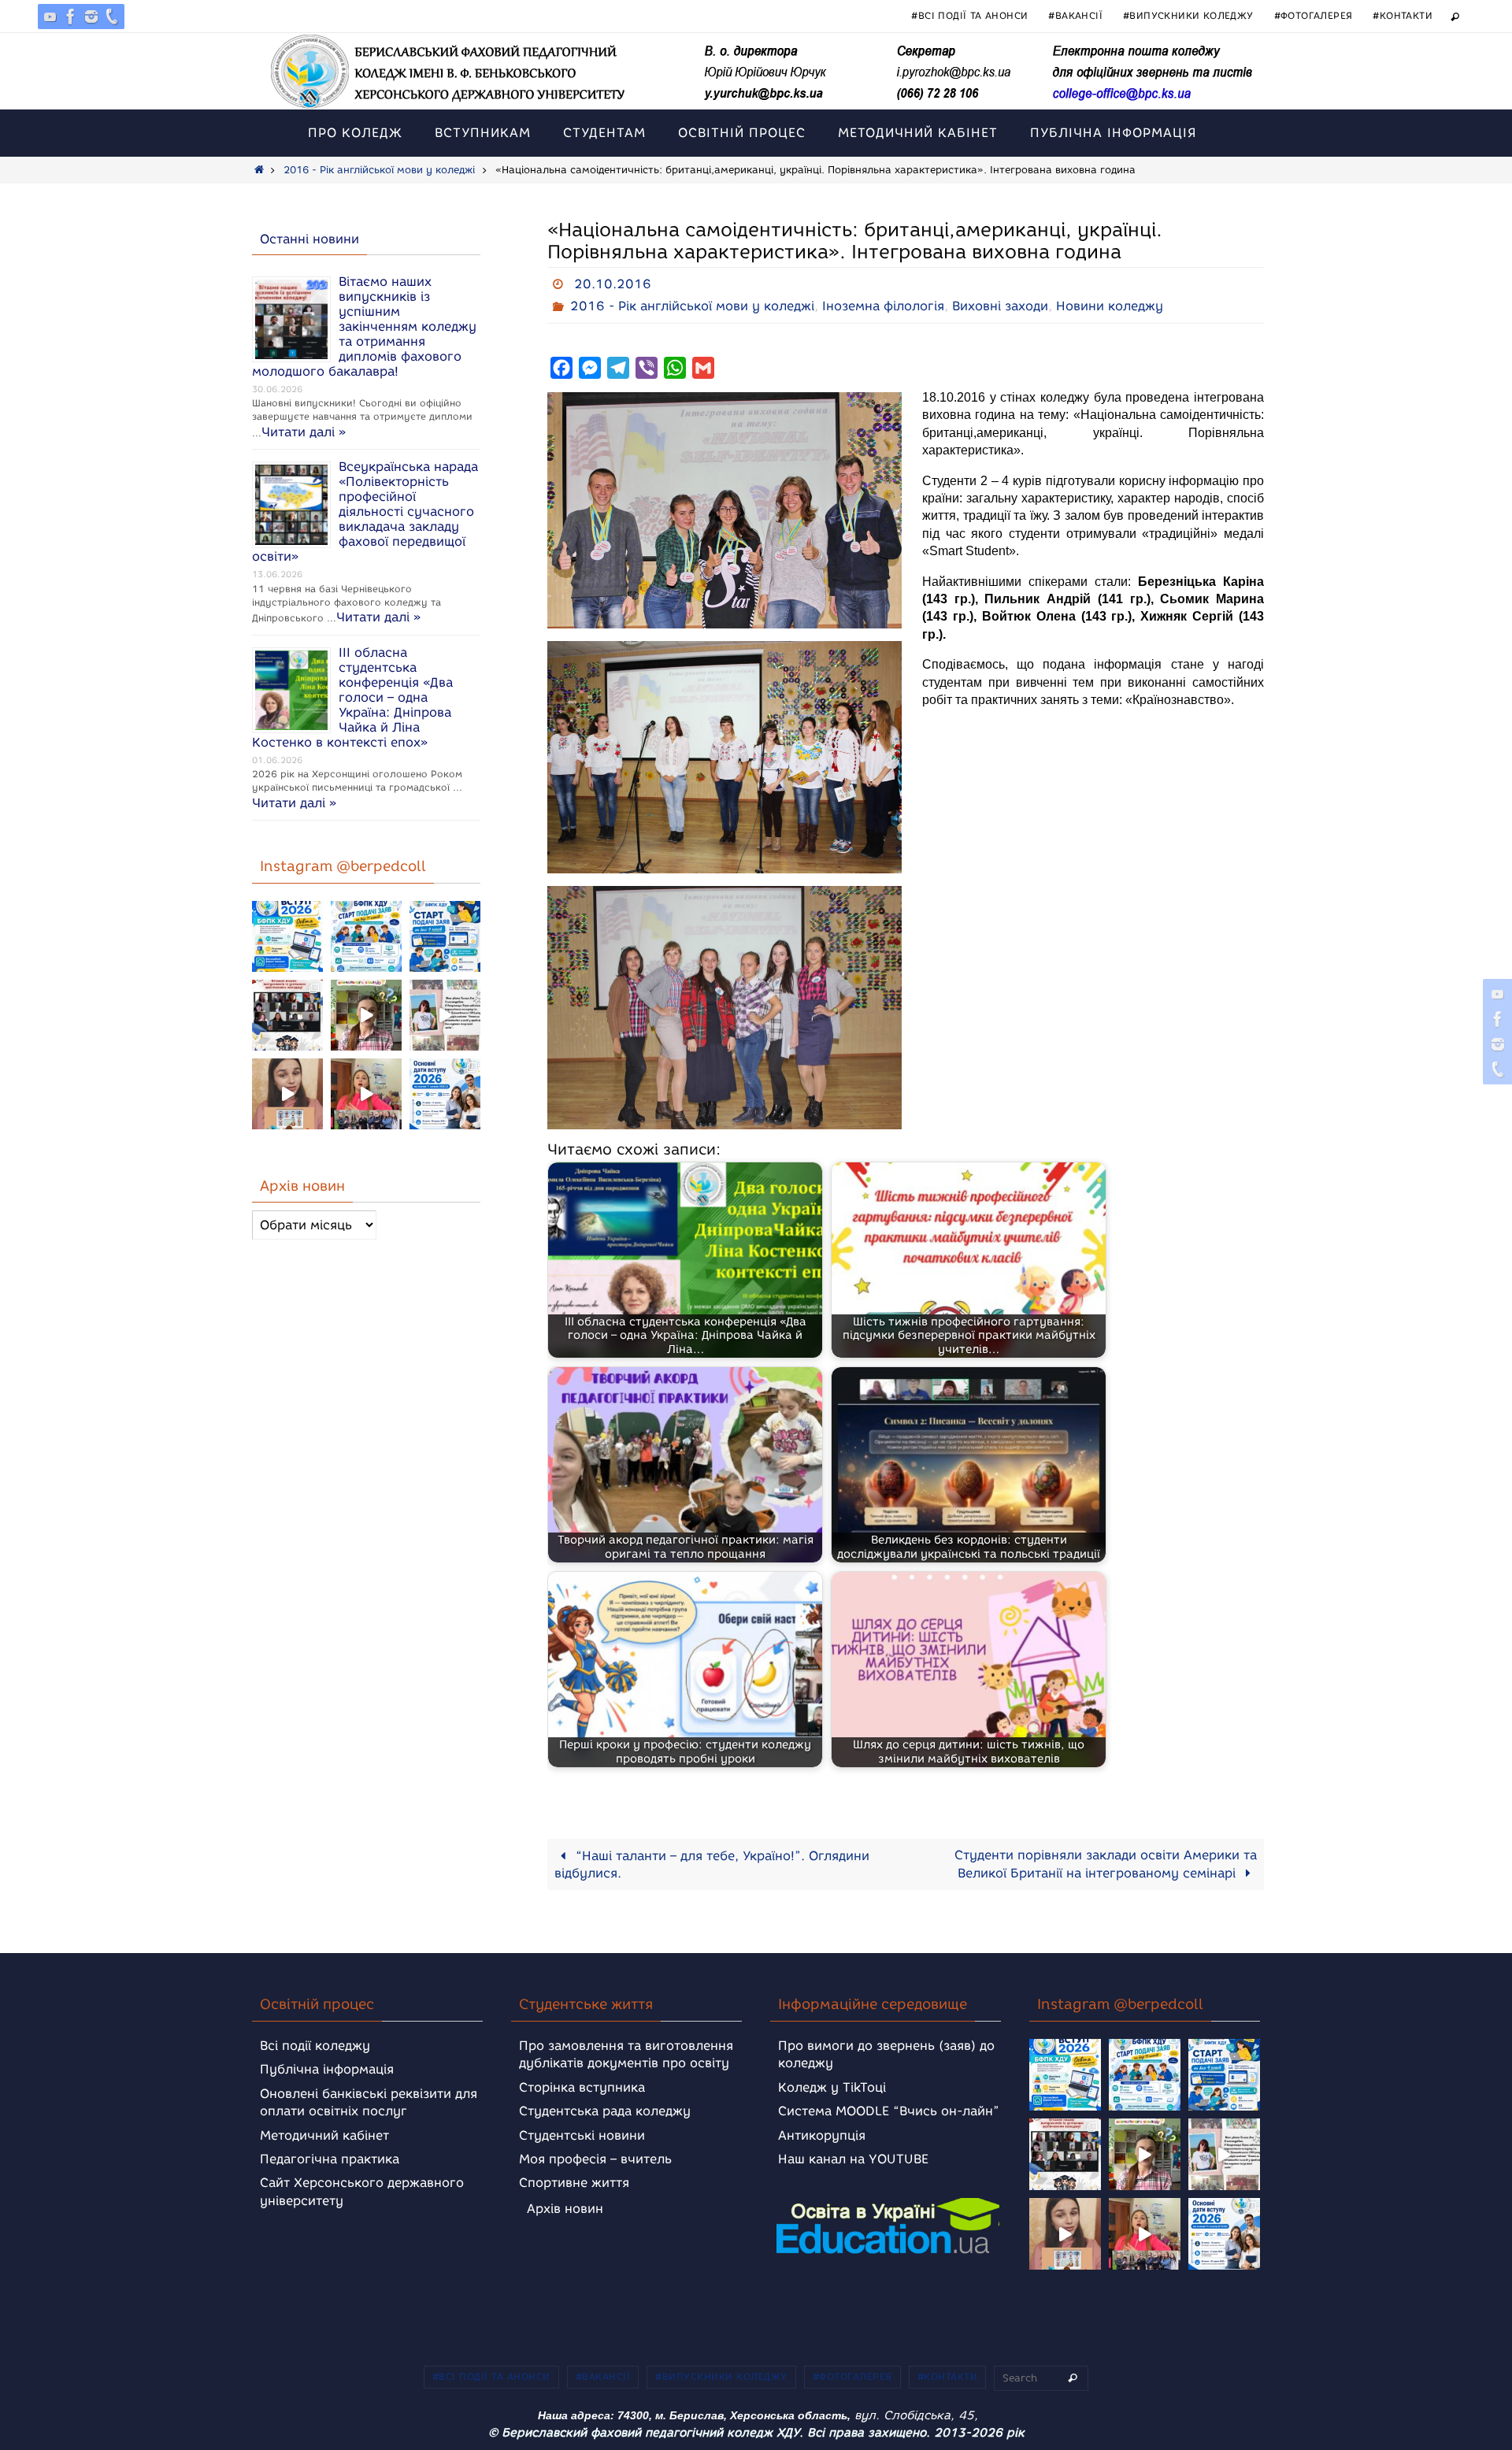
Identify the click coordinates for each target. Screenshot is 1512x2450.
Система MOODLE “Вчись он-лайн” (889, 2111)
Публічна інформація (327, 2069)
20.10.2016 (613, 284)
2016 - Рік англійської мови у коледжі (379, 170)
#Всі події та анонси (969, 15)
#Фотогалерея (1314, 15)
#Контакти (1403, 15)
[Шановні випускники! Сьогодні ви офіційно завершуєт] (287, 1015)
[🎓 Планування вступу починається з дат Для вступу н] (445, 1094)
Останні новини (309, 239)
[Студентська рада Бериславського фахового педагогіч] (287, 1094)
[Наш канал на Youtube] (50, 17)
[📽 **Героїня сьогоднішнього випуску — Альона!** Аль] (366, 1015)
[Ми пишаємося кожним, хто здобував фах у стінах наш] (445, 1015)
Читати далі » (304, 432)
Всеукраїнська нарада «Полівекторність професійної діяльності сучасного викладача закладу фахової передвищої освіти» (365, 511)
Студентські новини (582, 2135)
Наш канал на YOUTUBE (853, 2159)
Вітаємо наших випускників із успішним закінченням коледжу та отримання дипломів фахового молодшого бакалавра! (364, 326)
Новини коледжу (1110, 306)
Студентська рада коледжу (605, 2111)
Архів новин (565, 2209)
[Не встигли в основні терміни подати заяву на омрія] (287, 936)
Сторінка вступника (582, 2087)
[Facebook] (71, 17)
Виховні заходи (1000, 306)
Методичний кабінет (324, 2135)
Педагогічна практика (330, 2159)
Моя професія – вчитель (595, 2159)
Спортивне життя (574, 2183)
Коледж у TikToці (832, 2087)
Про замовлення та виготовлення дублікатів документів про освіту (626, 2054)
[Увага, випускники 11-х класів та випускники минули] (366, 936)
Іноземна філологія (883, 306)
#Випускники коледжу (1188, 15)
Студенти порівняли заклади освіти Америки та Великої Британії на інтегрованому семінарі (1106, 1864)
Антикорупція (822, 2135)
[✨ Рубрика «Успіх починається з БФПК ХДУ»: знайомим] (366, 1094)
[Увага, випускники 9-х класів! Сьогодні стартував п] (445, 936)
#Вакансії (1075, 15)
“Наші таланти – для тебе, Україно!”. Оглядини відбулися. (712, 1864)
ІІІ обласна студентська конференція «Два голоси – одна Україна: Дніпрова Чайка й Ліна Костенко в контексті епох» (352, 697)
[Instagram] (91, 17)
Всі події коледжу (315, 2046)
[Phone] (112, 17)
